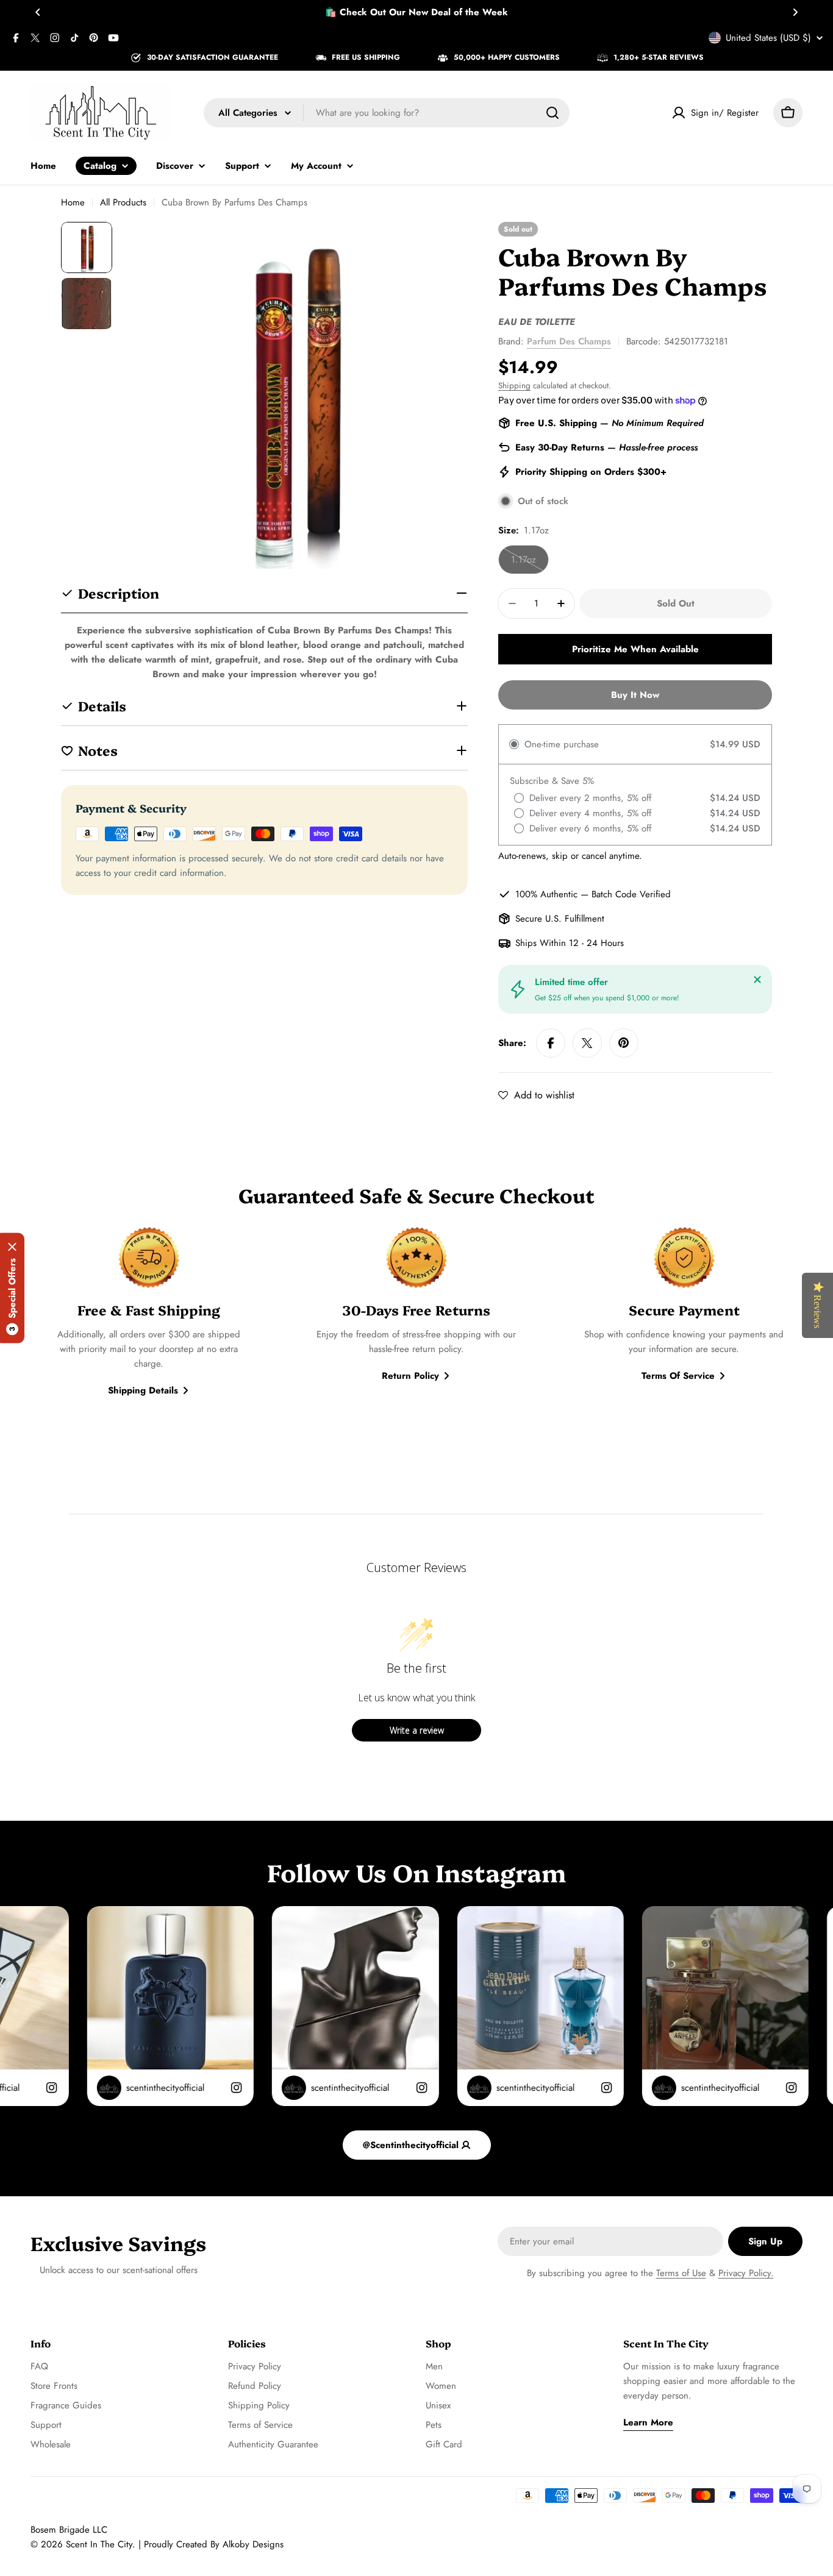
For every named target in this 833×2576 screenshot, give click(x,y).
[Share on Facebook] (551, 1043)
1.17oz (530, 564)
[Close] (757, 980)
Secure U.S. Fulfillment (560, 919)
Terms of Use (681, 2273)
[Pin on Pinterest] (624, 1043)
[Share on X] (587, 1043)
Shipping (514, 386)
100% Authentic (546, 894)
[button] (38, 12)
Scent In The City (99, 2544)
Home (73, 202)
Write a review (417, 1730)
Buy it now (635, 695)
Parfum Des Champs (569, 341)
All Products (123, 202)
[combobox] (387, 113)
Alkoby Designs (253, 2544)
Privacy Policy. (746, 2273)
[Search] (552, 113)
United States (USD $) (768, 38)
